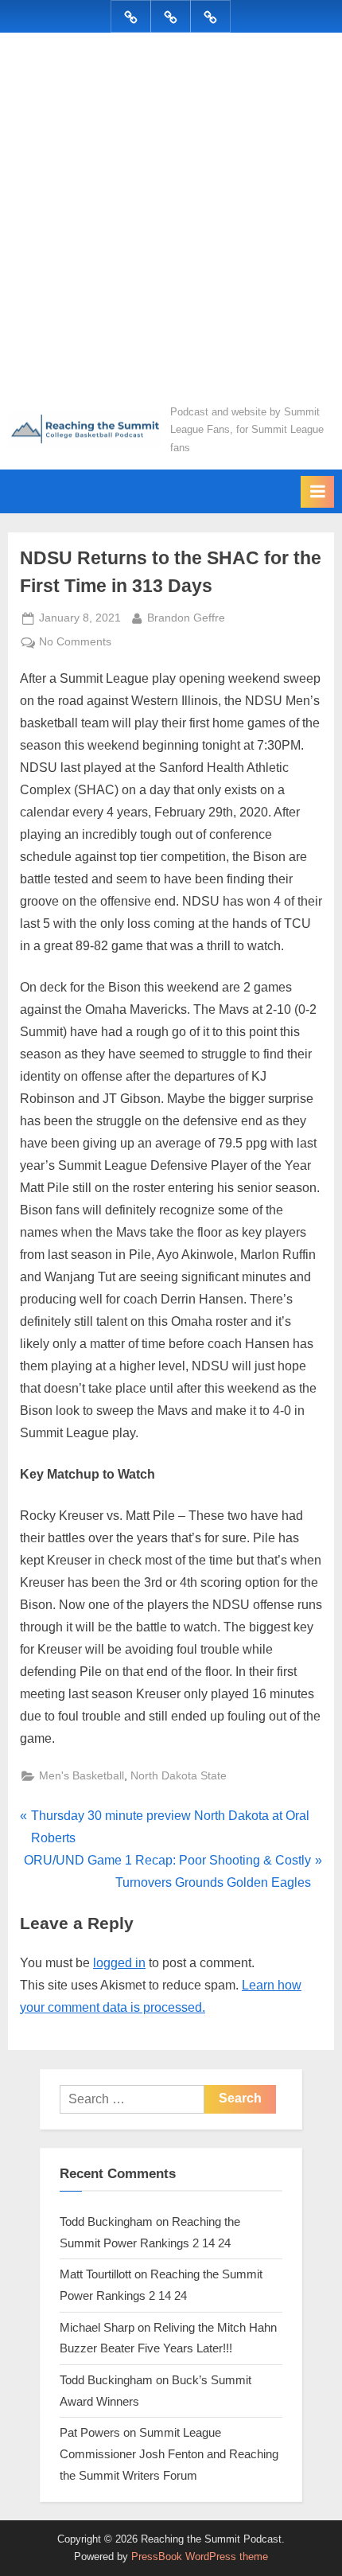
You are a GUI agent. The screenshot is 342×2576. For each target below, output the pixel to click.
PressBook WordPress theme (200, 2557)
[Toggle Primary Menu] (317, 492)
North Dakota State (179, 1776)
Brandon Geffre (186, 618)
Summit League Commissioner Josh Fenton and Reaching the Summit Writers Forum (169, 2453)
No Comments (75, 643)
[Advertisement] (171, 224)
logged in (119, 1963)
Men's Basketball (82, 1776)
